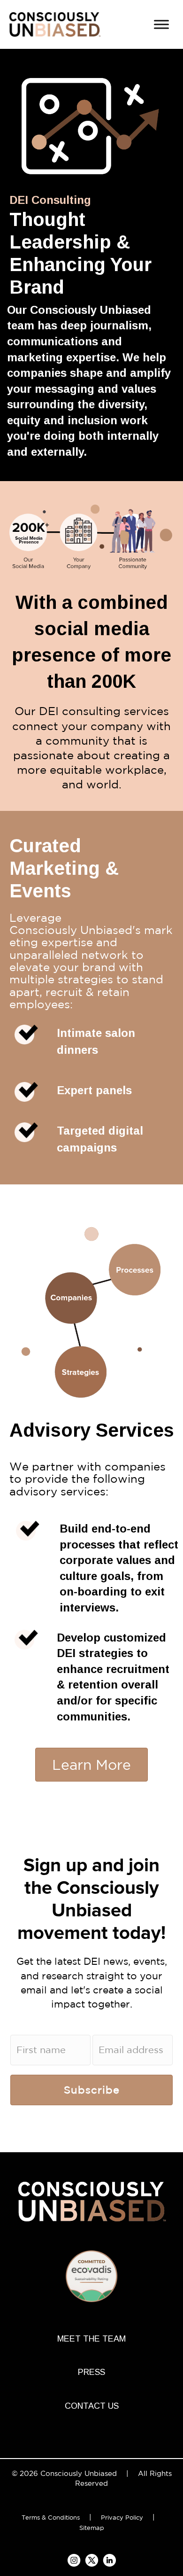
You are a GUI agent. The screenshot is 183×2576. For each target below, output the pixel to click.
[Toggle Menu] (161, 24)
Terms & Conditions (51, 2518)
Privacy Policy (122, 2518)
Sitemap (92, 2528)
